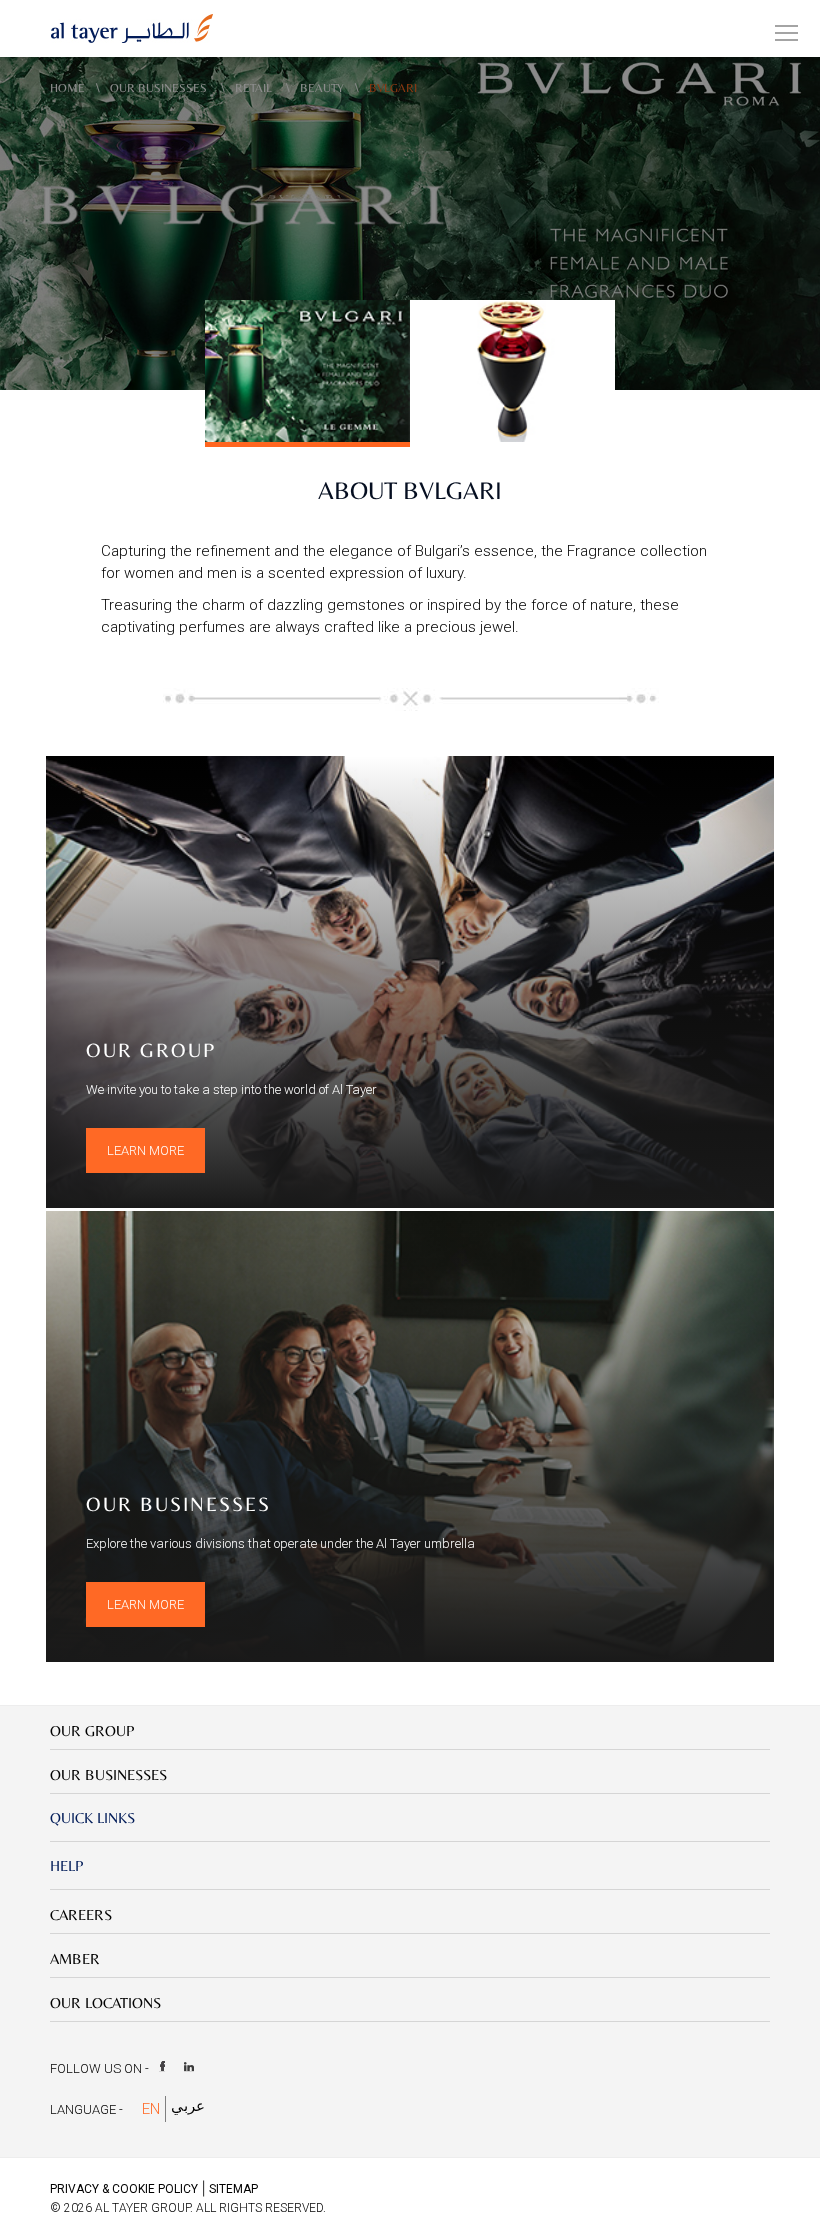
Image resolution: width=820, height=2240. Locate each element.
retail (255, 88)
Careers (81, 1914)
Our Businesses (160, 88)
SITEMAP (233, 2189)
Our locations (105, 2002)
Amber (75, 1958)
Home (67, 88)
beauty (322, 88)
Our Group (92, 1730)
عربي (188, 2106)
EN (151, 2109)
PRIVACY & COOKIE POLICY (124, 2189)
